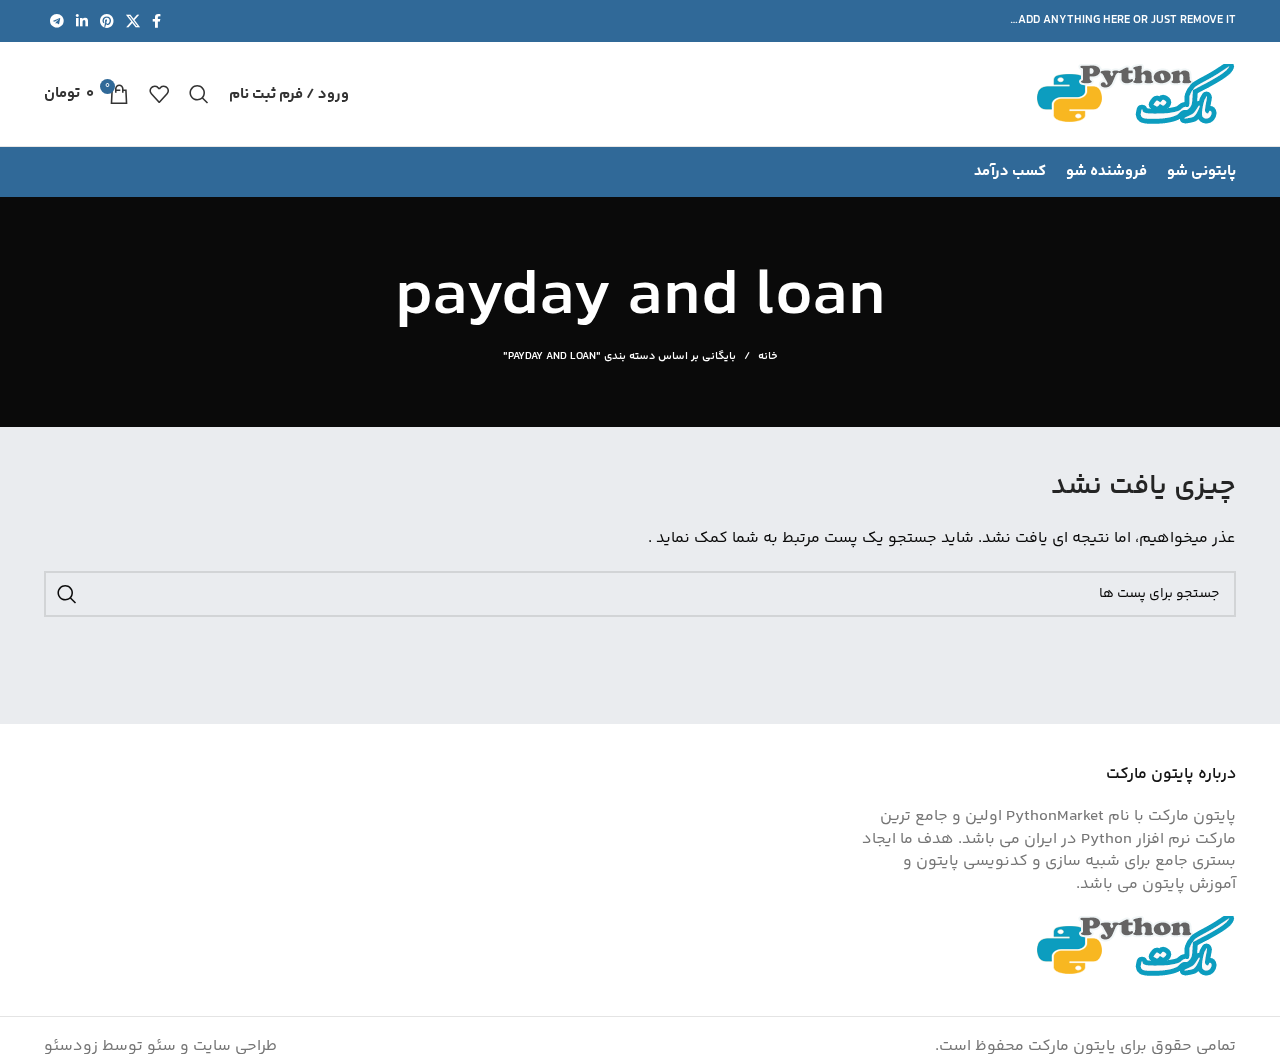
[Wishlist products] (159, 94)
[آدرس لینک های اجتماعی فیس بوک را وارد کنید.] (156, 21)
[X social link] (133, 21)
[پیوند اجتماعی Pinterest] (107, 21)
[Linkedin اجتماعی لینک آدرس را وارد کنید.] (82, 21)
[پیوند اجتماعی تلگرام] (57, 21)
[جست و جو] (199, 94)
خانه (767, 357)
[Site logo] (1136, 94)
